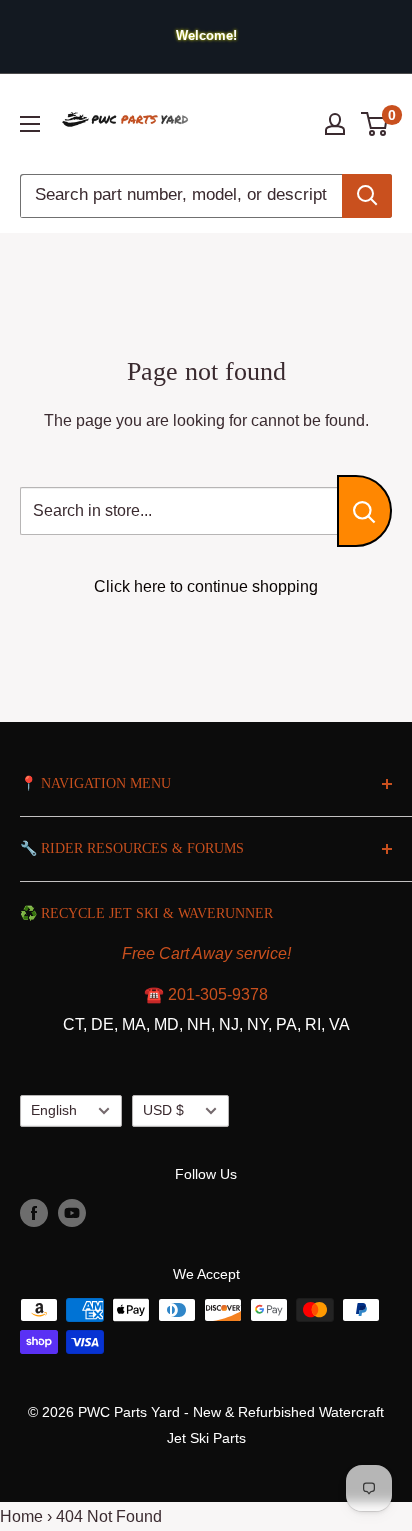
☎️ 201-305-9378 (206, 994)
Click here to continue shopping (206, 586)
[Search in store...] (364, 511)
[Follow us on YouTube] (72, 1213)
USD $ (163, 1110)
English (54, 1110)
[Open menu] (30, 124)
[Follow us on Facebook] (34, 1213)
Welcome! (206, 35)
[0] (375, 124)
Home (21, 1516)
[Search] (367, 196)
